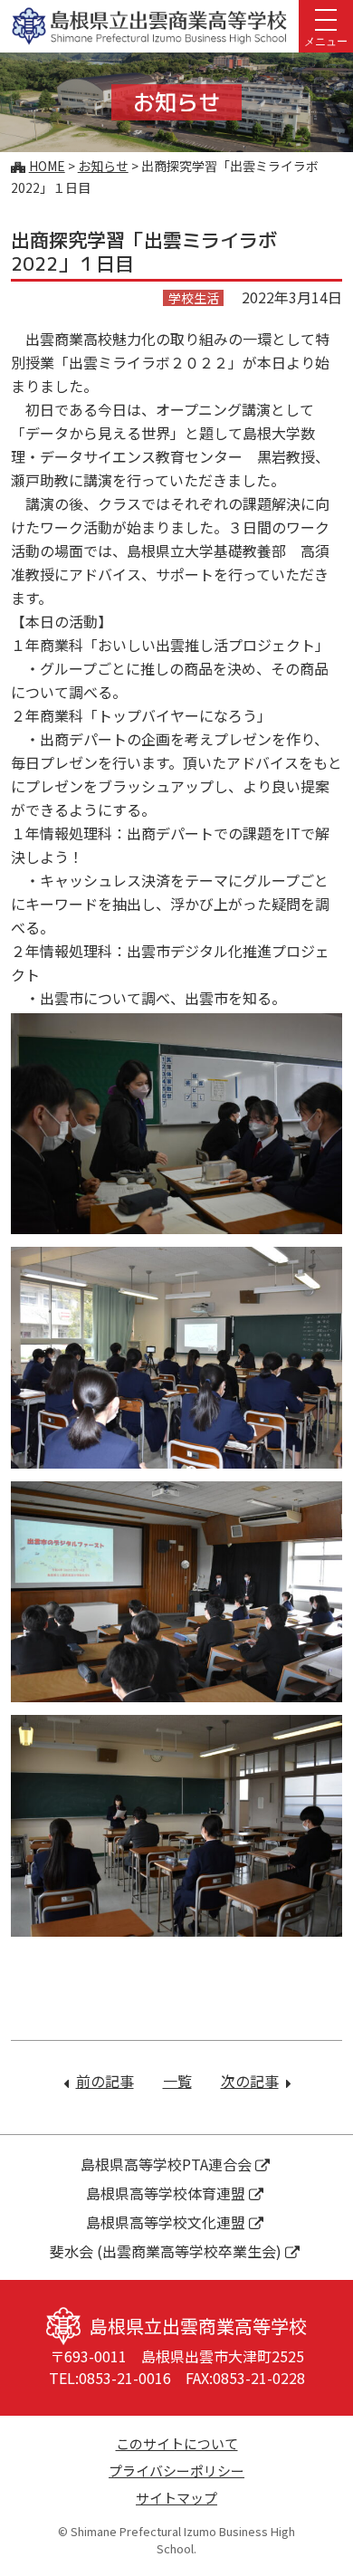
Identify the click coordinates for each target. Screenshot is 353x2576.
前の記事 (105, 2081)
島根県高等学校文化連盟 (166, 2222)
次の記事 (256, 2081)
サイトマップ (176, 2498)
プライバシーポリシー (176, 2471)
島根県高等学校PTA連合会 (166, 2164)
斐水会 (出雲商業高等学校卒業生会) (166, 2251)
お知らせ (103, 166)
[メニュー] (326, 18)
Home (47, 166)
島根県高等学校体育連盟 (166, 2193)
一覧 (177, 2081)
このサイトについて (177, 2443)
